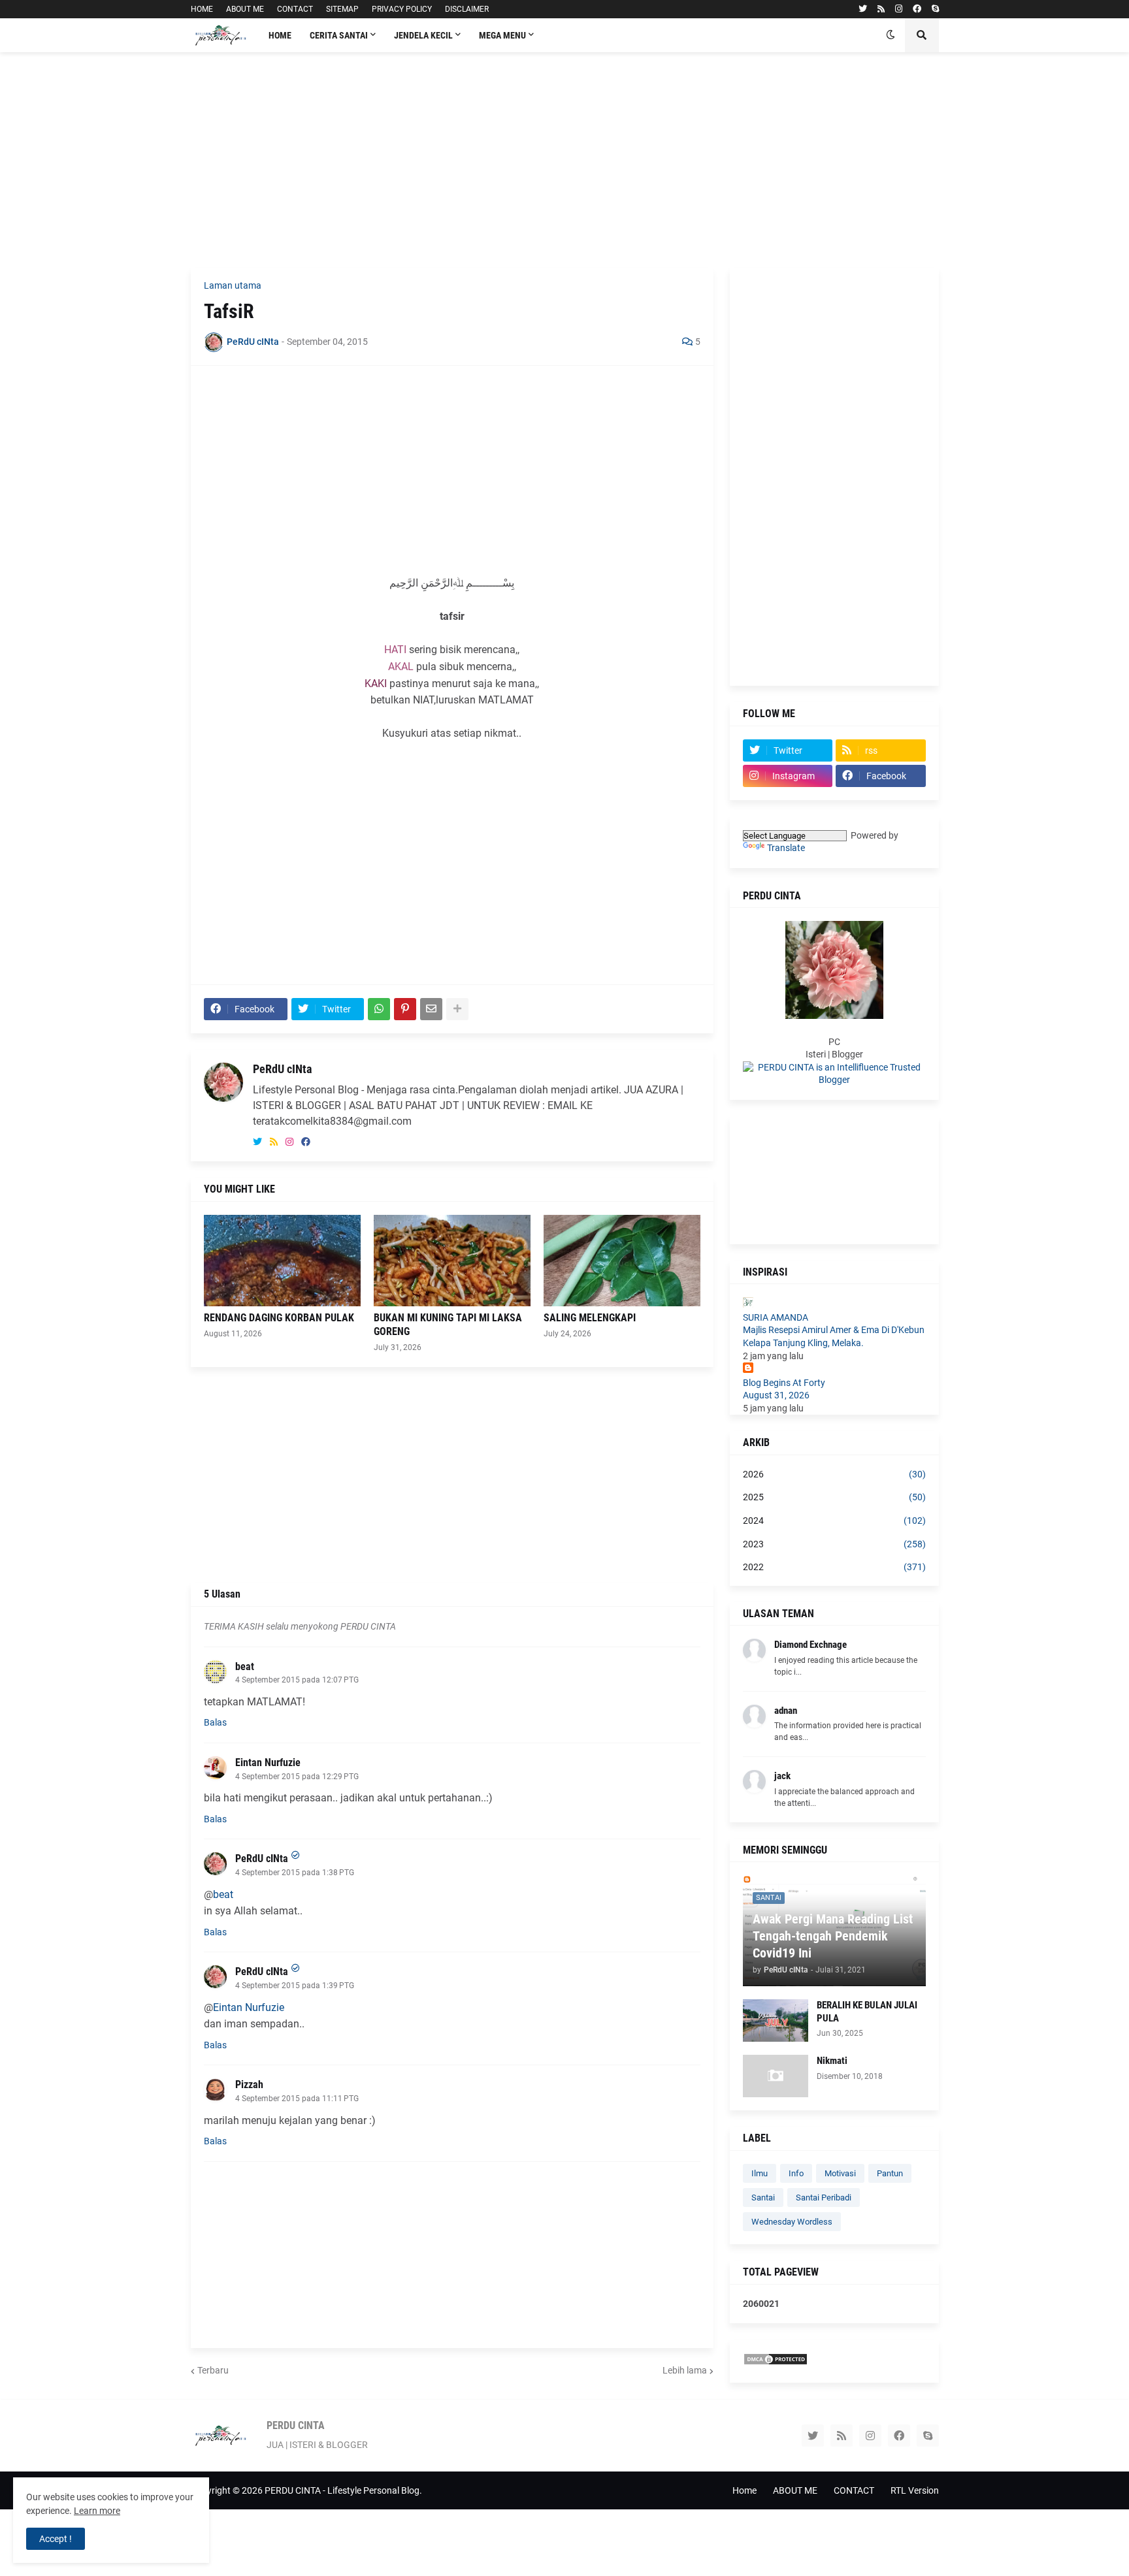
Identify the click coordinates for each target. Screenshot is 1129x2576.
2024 (834, 1521)
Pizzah (249, 2085)
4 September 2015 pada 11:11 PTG (297, 2099)
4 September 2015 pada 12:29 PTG (297, 1777)
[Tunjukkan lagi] (457, 1009)
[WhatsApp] (379, 1009)
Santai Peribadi (824, 2198)
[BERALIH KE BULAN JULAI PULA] (776, 2021)
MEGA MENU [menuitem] (502, 35)
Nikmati (832, 2061)
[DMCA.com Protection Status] (776, 2362)
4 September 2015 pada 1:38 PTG (295, 1873)
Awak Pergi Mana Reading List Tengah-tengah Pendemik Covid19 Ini (833, 1936)
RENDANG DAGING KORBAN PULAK (279, 1318)
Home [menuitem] (280, 35)
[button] (891, 35)
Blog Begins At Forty (784, 1383)
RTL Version (915, 2490)
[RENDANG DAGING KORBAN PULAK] (282, 1261)
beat (245, 1666)
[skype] (935, 9)
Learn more (97, 2511)
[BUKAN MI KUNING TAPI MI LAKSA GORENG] (452, 1261)
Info (796, 2173)
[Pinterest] (405, 1009)
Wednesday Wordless (792, 2222)
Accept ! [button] (56, 2539)
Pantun (890, 2173)
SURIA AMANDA (776, 1317)
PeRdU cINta (282, 1069)
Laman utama (233, 285)
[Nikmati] (776, 2076)
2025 (834, 1497)
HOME (202, 9)
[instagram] (899, 9)
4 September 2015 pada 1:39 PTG (295, 1986)
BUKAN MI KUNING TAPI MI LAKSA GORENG (448, 1325)
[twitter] (863, 9)
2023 (834, 1544)
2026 (834, 1474)
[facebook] (917, 9)
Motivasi (840, 2173)
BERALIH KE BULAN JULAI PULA (867, 2012)
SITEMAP (342, 9)
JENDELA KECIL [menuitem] (423, 35)
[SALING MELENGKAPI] (622, 1261)
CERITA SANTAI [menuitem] (339, 35)
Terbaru (213, 2370)
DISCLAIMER (467, 9)
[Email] (431, 1009)
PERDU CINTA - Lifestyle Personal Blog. (343, 2490)
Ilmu (760, 2173)
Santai (763, 2198)
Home (744, 2490)
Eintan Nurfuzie (268, 1763)
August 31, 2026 (776, 1395)
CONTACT (295, 9)
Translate (786, 848)
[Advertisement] (565, 160)
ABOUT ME (245, 9)
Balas (215, 1722)
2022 (834, 1567)
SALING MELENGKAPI (590, 1318)
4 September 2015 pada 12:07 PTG (297, 1680)
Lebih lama (685, 2370)
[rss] (881, 9)
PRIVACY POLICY (402, 9)
